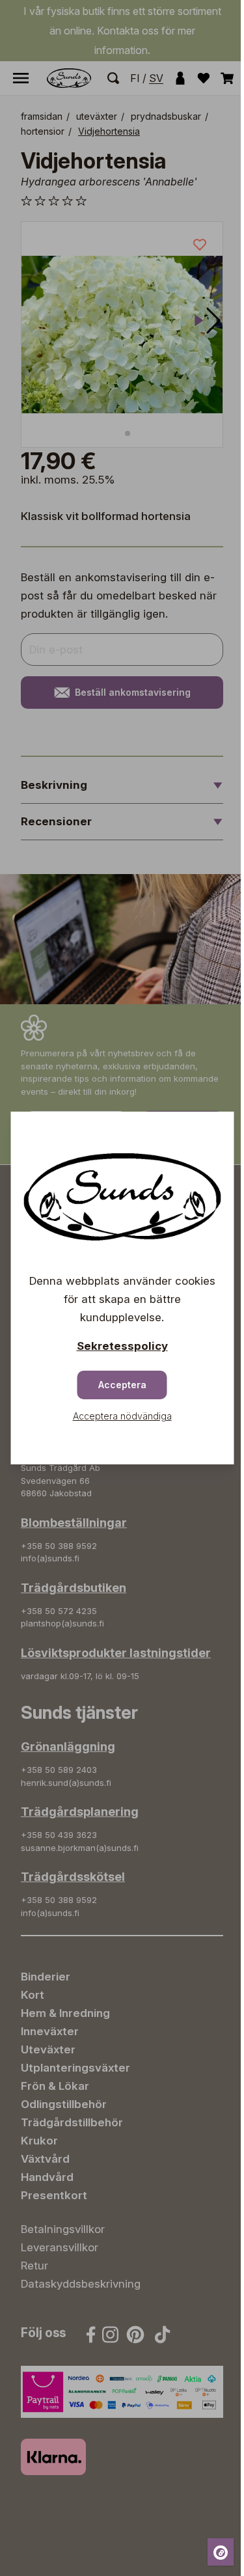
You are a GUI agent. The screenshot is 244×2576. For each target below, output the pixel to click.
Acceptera (122, 1385)
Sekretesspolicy (122, 1346)
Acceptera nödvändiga (122, 1416)
